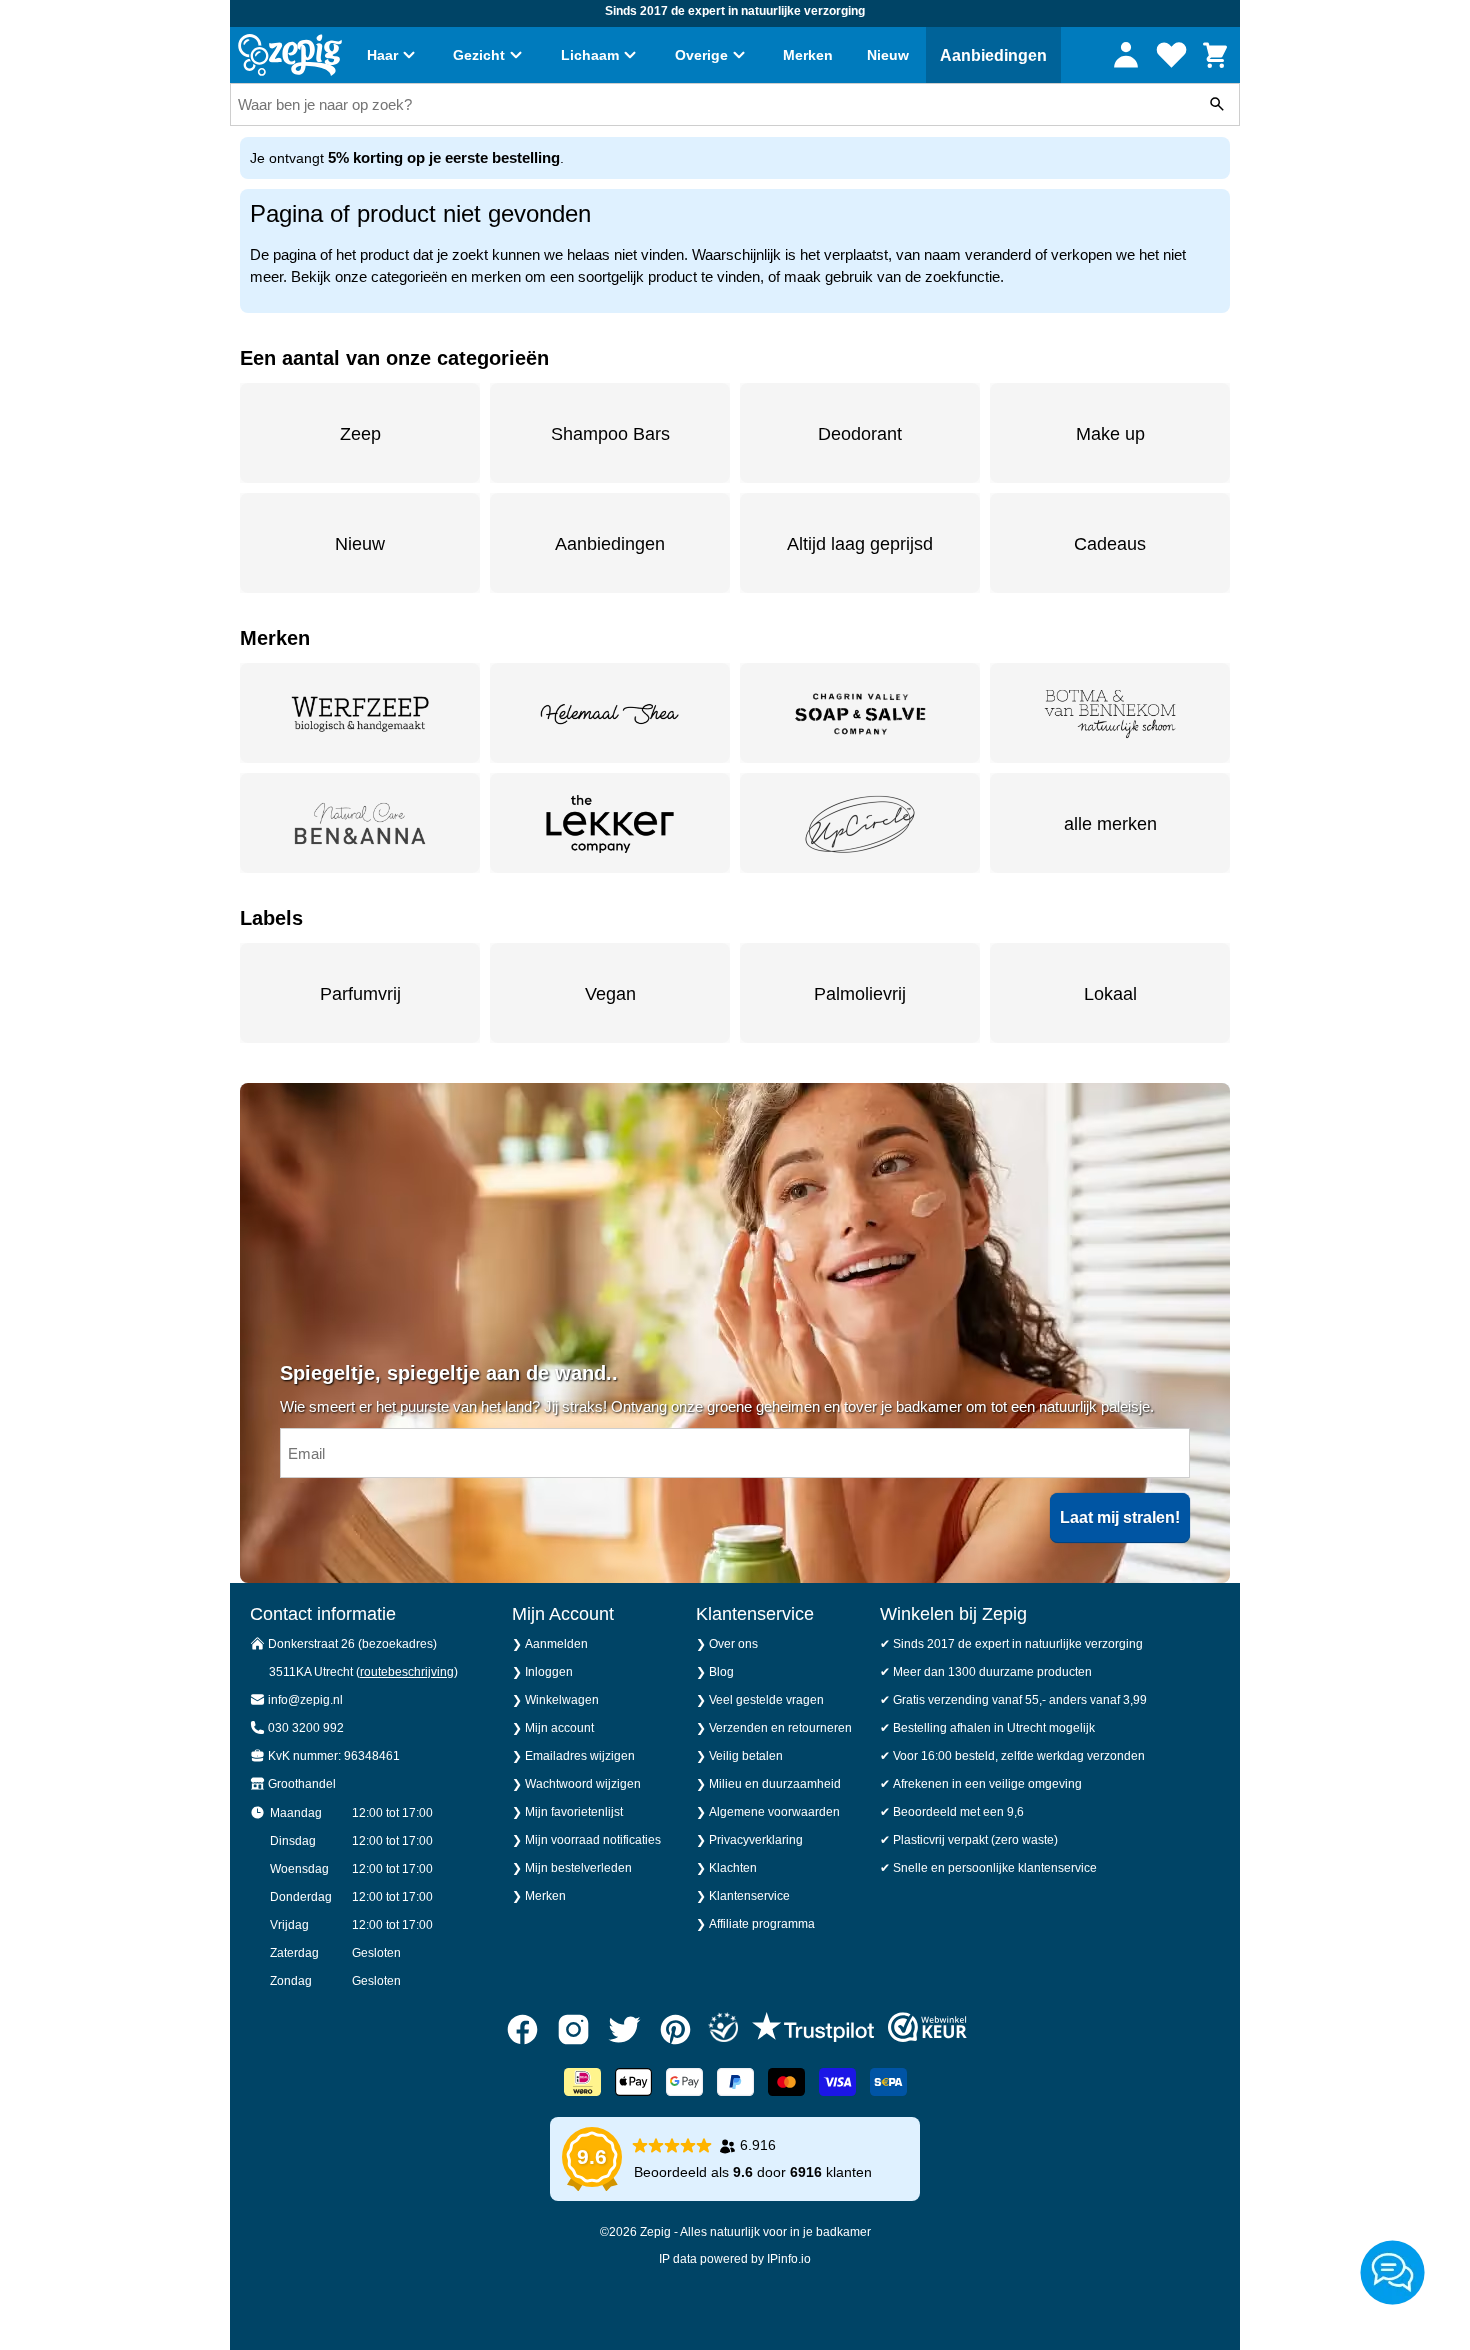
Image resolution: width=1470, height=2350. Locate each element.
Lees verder (702, 1188)
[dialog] (735, 1174)
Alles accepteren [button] (976, 1251)
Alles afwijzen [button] (767, 1251)
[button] (484, 1252)
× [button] (1102, 1056)
